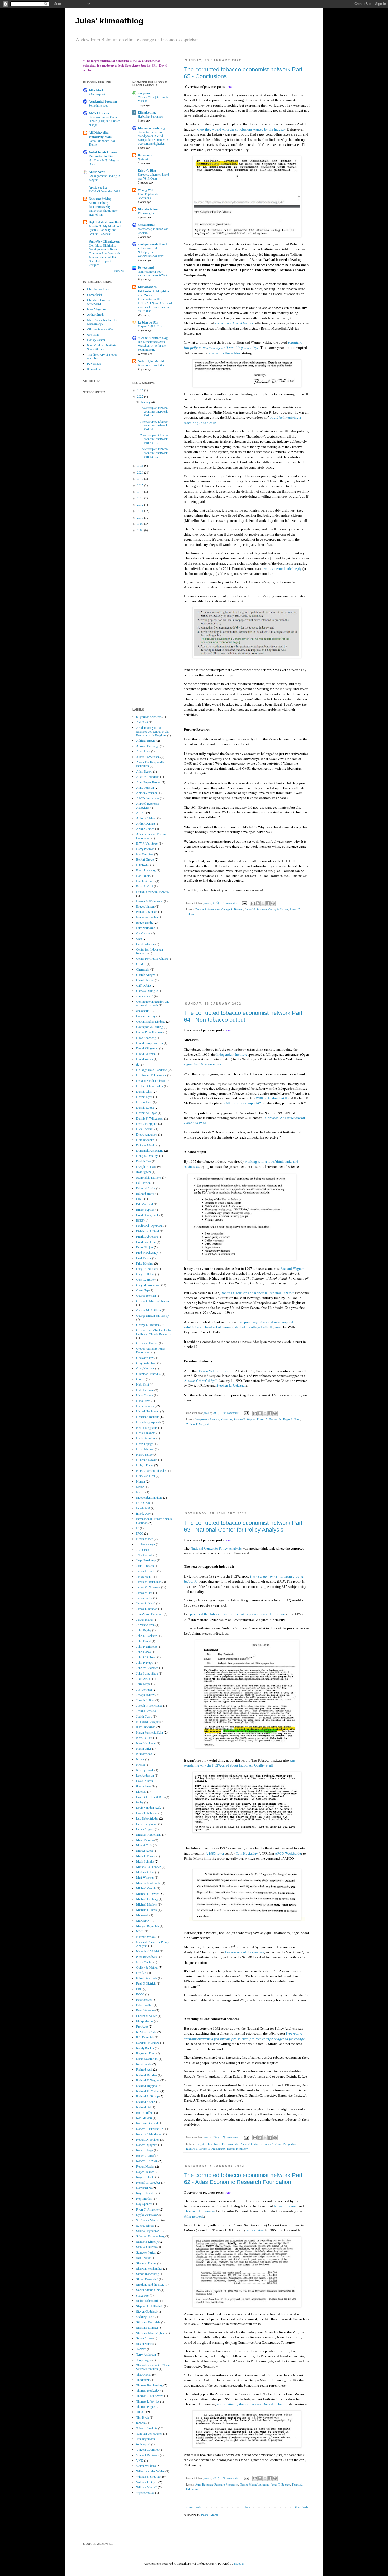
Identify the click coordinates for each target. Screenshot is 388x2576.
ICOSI (140, 1492)
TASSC (141, 2349)
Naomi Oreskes (146, 1937)
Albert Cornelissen (148, 757)
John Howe (143, 1652)
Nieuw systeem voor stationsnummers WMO (152, 273)
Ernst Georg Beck (147, 1215)
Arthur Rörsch (145, 829)
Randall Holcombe (148, 2043)
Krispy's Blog (147, 170)
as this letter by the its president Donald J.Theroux (252, 2404)
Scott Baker (143, 2257)
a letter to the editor (224, 353)
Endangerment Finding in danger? (104, 178)
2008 (141, 530)
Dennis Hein (144, 1102)
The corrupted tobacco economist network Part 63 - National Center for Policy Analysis (243, 1526)
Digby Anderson (147, 1134)
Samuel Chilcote (146, 2247)
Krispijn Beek (145, 1770)
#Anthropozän (98, 94)
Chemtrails (143, 969)
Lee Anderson (145, 1775)
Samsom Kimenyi (147, 2241)
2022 (141, 396)
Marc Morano (145, 1840)
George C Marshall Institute (154, 1301)
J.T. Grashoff (144, 1555)
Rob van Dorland (147, 2123)
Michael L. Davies (148, 1894)
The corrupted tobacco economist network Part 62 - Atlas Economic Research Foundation (243, 2179)
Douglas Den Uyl (147, 1156)
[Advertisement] (247, 963)
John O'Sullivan (146, 1657)
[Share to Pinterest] (273, 903)
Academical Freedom (103, 101)
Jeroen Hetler (145, 1619)
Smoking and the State (150, 2284)
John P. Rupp (145, 1662)
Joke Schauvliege (147, 1673)
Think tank (143, 2380)
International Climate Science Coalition (154, 1521)
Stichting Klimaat (147, 2327)
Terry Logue (144, 2360)
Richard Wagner (292, 1268)
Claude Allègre (146, 975)
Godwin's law (145, 1358)
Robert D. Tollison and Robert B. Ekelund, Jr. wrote (257, 1293)
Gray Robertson (146, 1363)
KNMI (141, 1764)
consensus (143, 1011)
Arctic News (97, 172)
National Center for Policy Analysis (216, 1548)
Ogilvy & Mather (278, 909)
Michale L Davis (147, 1910)
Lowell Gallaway (147, 1813)
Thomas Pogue (146, 2406)
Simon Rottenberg (148, 2274)
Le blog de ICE (148, 322)
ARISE (141, 813)
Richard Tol (143, 2107)
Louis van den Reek (149, 1807)
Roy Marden (144, 2198)
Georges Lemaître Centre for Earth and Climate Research (154, 1332)
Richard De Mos (147, 2075)
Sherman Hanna (146, 2263)
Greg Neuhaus (145, 1368)
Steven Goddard (146, 2311)
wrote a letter (255, 2230)
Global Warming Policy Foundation (151, 1350)
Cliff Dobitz (144, 985)
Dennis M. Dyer (146, 1113)
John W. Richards (147, 1668)
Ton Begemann (146, 2439)
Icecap (140, 1487)
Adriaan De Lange (148, 746)
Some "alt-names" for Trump (102, 143)
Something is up (99, 105)
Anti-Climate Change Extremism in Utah (103, 154)
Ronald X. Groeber (148, 2182)
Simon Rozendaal (147, 2279)
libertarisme (143, 1786)
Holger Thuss (145, 1465)
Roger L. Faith (292, 1419)
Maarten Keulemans (149, 1834)
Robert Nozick (145, 2166)
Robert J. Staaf (145, 2155)
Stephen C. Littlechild (150, 2306)
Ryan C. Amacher (147, 2209)
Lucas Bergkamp (147, 1824)
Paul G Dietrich (146, 1983)
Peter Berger (144, 1999)
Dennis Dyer (144, 1097)
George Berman (146, 1295)
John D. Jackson (147, 1636)
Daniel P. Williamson (149, 1032)
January (146, 402)
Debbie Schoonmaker (150, 1086)
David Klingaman (147, 1048)
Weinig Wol (145, 190)
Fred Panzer (144, 1258)
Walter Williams (146, 2466)
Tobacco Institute (147, 2428)
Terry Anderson (146, 2354)
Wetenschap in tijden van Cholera (153, 231)
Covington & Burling (150, 1027)
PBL (139, 1989)
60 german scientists (149, 717)
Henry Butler (144, 1454)
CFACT (141, 964)
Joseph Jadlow (145, 1695)
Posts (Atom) (210, 2515)
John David (143, 1641)
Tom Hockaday (247, 1853)
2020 (141, 472)
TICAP (141, 2412)
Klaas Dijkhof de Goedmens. (148, 196)
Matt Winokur (145, 1877)
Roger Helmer (145, 2172)
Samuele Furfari (146, 2252)
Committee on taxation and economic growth (153, 1003)
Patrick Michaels (147, 1978)
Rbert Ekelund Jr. (147, 2059)
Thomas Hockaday (237, 2149)
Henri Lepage (145, 1444)
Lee (228, 1952)
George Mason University (254, 2485)
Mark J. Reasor (146, 1856)
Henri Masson (145, 1449)
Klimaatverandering (151, 128)
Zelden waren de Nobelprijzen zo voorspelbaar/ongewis (151, 252)
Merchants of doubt (148, 1883)
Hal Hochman (145, 1390)
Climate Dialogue (147, 991)
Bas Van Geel (145, 854)
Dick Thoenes (145, 1129)
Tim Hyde (143, 2417)
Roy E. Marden (146, 2193)
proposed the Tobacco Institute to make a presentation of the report (238, 1614)
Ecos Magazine (97, 309)
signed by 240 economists (203, 1064)
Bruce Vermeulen (147, 917)
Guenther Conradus (148, 1374)
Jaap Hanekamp (146, 1560)
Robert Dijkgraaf (147, 2145)
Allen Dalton (144, 771)
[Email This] (253, 903)
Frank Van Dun (146, 1242)
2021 (141, 466)
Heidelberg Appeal (148, 1422)
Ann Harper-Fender (148, 782)
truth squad (143, 2444)
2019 (141, 479)
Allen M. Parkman (148, 776)
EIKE (140, 1199)
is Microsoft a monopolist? (242, 1103)
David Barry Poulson (150, 1043)
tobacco (141, 2423)
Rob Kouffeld (145, 2112)
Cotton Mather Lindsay (151, 1021)
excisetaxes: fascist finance (234, 323)
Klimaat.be (94, 369)
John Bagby (144, 1630)
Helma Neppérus (147, 1427)
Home (247, 2507)
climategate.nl (145, 996)
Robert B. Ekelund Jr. (269, 1419)
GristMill (93, 334)
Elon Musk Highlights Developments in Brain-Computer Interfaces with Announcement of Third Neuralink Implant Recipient (104, 255)
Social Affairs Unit (148, 2290)
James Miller (144, 1593)
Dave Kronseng (146, 1038)
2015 (141, 485)
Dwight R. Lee (204, 2144)
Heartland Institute (148, 1417)
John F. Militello (146, 1646)
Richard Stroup (146, 2102)
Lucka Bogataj (145, 1829)
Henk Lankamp (146, 1433)
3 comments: (230, 903)
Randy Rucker (145, 2048)
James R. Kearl (146, 1603)
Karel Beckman (146, 1727)
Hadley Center (96, 340)
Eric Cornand (145, 1204)
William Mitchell (147, 2487)
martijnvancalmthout (152, 244)
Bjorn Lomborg (146, 870)
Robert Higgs (145, 2150)
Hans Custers (145, 1395)
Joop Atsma (144, 1678)
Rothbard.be (144, 2188)
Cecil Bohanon (145, 944)
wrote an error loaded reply (283, 569)
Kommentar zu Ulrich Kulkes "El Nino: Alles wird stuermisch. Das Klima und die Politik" (155, 305)
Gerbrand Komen (147, 1343)
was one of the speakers (248, 1952)
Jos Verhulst (144, 1689)
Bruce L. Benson (147, 911)
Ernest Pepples (145, 1209)
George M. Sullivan (149, 1310)
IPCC (140, 1533)
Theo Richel (144, 2374)
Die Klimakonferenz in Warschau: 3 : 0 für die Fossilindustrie (152, 346)
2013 (141, 498)
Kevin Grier (144, 1748)
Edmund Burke (146, 1188)
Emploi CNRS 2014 (150, 326)
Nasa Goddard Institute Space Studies (102, 347)
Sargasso (144, 93)
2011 (141, 511)
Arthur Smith (95, 314)
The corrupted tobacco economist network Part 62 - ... (154, 453)
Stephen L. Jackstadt (231, 1385)
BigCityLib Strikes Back (105, 222)
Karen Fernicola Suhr (226, 2144)
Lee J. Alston (145, 1781)
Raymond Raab (146, 2053)
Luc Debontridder (147, 1818)
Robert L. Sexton (147, 2161)
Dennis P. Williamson (150, 1118)
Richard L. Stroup (196, 2149)
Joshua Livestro (146, 1711)
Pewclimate (94, 363)
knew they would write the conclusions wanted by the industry (241, 129)
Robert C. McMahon (149, 2134)
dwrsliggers (144, 1172)
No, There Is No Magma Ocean (104, 162)
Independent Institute (232, 1054)
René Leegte (144, 2064)
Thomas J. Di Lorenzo (200, 2211)
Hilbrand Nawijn (147, 1460)
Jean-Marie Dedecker (150, 1614)
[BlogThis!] (258, 903)
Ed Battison (143, 1183)
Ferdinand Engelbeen (149, 1226)
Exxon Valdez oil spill (215, 1371)
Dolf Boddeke (145, 1140)
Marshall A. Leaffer (148, 1867)
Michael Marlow (147, 1904)
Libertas (141, 1791)
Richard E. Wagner (245, 1419)
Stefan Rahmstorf (147, 2300)
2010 (141, 517)
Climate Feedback (98, 289)
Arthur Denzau (146, 823)
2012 (141, 504)
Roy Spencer (144, 2204)
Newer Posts (193, 2507)
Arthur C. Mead (146, 818)
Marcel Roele (145, 1850)
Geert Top (142, 1290)
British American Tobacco (152, 892)
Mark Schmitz (145, 1861)
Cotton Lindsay (146, 1016)
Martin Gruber (145, 1872)
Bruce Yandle (145, 922)
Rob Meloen (144, 2118)
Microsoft (226, 1419)
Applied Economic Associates (148, 805)
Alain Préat (143, 751)
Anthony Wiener (147, 793)
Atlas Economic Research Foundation (217, 2485)
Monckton (143, 1921)
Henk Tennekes (146, 1438)
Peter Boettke (145, 2005)
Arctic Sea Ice (98, 187)
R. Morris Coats (146, 2032)
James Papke (144, 1598)
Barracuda (145, 155)
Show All (119, 271)
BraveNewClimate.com (104, 241)
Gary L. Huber (145, 1279)
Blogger (239, 2563)
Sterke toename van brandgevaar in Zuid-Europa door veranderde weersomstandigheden (153, 138)
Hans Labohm (145, 1406)
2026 (141, 390)
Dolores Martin (146, 1145)
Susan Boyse (144, 2338)
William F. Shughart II (271, 1098)
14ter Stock (96, 90)
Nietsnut (143, 159)
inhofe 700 (143, 1513)
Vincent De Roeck (148, 2455)
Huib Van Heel (146, 1476)
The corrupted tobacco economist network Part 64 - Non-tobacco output (243, 1016)
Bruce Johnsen (145, 906)
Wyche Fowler (145, 2492)
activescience (146, 225)
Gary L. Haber (145, 1274)
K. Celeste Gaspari (148, 1721)
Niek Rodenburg (147, 1956)
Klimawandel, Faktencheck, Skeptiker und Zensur (154, 291)
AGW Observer (99, 113)
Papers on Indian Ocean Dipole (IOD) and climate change (104, 121)
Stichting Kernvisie (148, 2322)
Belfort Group (145, 859)
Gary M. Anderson (148, 1285)
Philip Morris (291, 2144)
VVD (140, 2460)
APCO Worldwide (288, 1853)
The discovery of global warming (102, 356)
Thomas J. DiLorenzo (150, 2396)
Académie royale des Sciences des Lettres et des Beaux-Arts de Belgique (153, 731)
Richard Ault (144, 2069)
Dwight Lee (144, 1161)
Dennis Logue (145, 1107)
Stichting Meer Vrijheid (151, 2333)
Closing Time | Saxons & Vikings (153, 99)
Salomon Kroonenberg (150, 2236)
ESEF (140, 1220)
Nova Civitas (144, 1962)
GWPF (141, 1379)
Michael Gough (146, 1888)
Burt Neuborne (146, 928)
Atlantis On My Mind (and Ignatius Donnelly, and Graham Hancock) (105, 230)
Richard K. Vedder (148, 2091)
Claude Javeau (145, 980)
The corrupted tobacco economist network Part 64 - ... (154, 425)
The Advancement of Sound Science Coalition (154, 2367)
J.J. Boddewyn (146, 1544)
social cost (143, 2295)
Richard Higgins (146, 2086)
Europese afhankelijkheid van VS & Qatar (153, 176)
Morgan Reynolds (148, 1926)
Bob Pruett (143, 876)
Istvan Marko (145, 1539)
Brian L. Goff (145, 886)
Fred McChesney (147, 1252)
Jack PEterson (145, 1566)
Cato (139, 938)
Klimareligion (146, 213)
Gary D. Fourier (146, 1268)
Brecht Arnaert (145, 881)
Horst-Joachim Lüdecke (151, 1470)
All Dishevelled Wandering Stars (100, 135)
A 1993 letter (215, 1853)
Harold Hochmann (148, 1411)
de (138, 1064)
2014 (141, 491)
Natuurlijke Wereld (151, 361)
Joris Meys (143, 1684)
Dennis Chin (144, 1091)
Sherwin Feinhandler (149, 2268)
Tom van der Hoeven (149, 2433)
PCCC (140, 1994)
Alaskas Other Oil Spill (201, 1381)
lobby (140, 1802)
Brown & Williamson (150, 901)
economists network (149, 1177)
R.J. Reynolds (145, 2037)
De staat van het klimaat (151, 1080)
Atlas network (194, 2216)
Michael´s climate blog (153, 338)
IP (138, 1528)
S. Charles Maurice (148, 2220)
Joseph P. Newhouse (149, 1705)
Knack (140, 1759)
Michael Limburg (147, 1899)
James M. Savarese (256, 909)
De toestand (146, 267)
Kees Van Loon (146, 1743)
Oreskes (141, 1972)
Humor (141, 1481)
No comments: (231, 1413)
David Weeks (145, 1059)
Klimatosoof (144, 1754)
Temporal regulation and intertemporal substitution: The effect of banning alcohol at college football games (239, 1324)
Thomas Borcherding (149, 2385)
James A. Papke (146, 1571)
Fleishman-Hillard (148, 1231)
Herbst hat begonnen (150, 116)
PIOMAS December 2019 (104, 191)
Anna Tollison (145, 787)
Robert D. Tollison (148, 2139)
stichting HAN (145, 2317)
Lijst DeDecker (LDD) (150, 1797)
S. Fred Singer (217, 2149)
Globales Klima (148, 209)
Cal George (143, 933)
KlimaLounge (147, 112)
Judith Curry (144, 1716)
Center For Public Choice (152, 958)
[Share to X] (263, 903)
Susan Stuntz (144, 2343)
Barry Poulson (145, 849)
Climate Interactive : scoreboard (100, 302)
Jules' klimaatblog (109, 21)
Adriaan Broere (146, 740)
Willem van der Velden (150, 2471)
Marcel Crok (144, 1845)
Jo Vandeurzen (145, 1625)
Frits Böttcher (145, 1263)
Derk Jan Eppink (147, 1123)
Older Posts (301, 2507)
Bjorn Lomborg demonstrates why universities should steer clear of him (103, 208)
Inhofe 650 (143, 1508)
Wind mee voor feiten (151, 365)
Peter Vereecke (145, 2010)
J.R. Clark (143, 1550)
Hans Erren (143, 1401)
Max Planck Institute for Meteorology (102, 322)
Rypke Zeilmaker (147, 2215)
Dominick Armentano (208, 909)
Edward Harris (145, 1193)
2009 (141, 524)
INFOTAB (143, 1503)
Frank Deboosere (147, 1236)
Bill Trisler (143, 865)
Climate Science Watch (101, 329)
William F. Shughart (198, 1424)
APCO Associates (148, 798)
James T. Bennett (286, 2206)
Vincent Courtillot (147, 2449)
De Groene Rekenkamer (151, 1075)
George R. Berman (232, 909)
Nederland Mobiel (148, 1951)
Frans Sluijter (145, 1247)
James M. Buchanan (149, 1582)
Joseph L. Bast (145, 1700)
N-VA (140, 1931)
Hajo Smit (143, 1384)
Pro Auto (142, 2026)
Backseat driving (100, 199)
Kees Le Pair (144, 1738)
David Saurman (146, 1054)
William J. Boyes (147, 2482)
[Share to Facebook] (268, 903)
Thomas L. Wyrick (148, 2401)
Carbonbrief (95, 295)
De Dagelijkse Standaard (152, 1070)
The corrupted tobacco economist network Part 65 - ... (154, 411)
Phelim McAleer (146, 2016)
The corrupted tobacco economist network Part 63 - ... (154, 439)
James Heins (144, 1576)
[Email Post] (244, 903)
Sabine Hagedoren (148, 2231)
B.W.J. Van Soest (147, 843)
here (229, 86)
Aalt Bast (142, 722)
